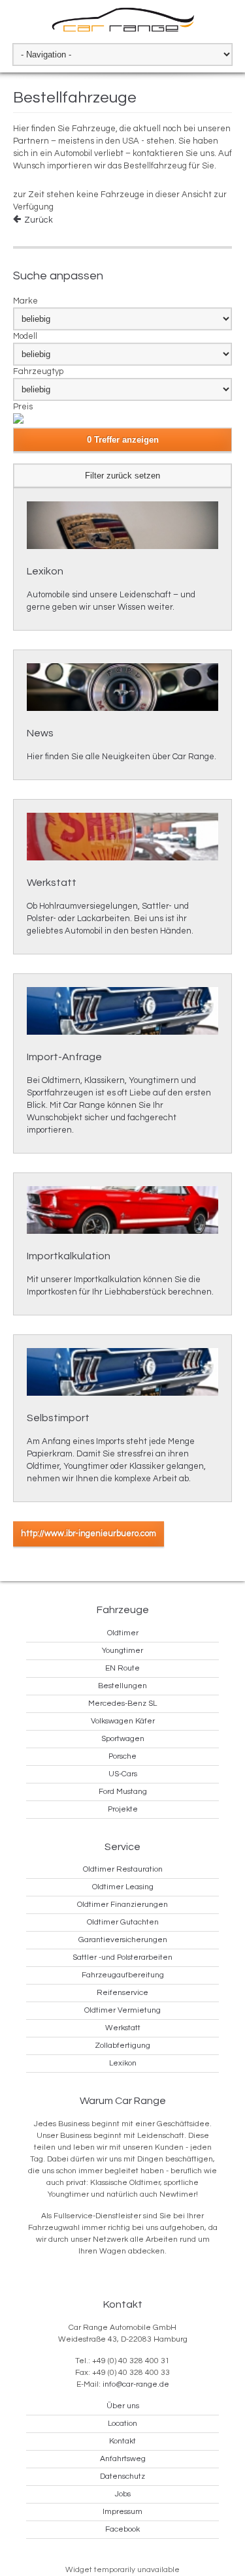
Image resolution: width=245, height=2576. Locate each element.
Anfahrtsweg (123, 2459)
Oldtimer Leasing (123, 1887)
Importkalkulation (69, 1256)
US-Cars (123, 1774)
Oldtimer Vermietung (122, 2010)
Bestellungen (122, 1686)
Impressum (122, 2512)
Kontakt (123, 2304)
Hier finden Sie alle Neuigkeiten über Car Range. (122, 757)
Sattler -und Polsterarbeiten (122, 1957)
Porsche (122, 1756)
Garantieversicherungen (123, 1940)
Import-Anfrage (64, 1057)
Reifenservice (122, 1993)
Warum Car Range (123, 2101)
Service (122, 1847)
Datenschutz (122, 2476)
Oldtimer (123, 1633)
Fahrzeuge (123, 1610)
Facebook (122, 2529)
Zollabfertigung (122, 2046)
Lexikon (45, 571)
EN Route (122, 1668)
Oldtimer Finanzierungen (122, 1905)
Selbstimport (58, 1418)
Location (122, 2424)
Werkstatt (52, 883)
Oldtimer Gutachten (123, 1922)
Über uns (123, 2406)
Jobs (123, 2494)
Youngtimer (122, 1651)
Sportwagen (123, 1739)
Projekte (123, 1809)
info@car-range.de (136, 2384)
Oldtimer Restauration (123, 1869)
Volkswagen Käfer (123, 1721)
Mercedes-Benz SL (122, 1704)
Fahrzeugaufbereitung (123, 1975)
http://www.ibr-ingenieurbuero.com (89, 1533)
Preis (23, 407)
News (40, 733)
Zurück (39, 220)
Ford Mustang (123, 1792)
